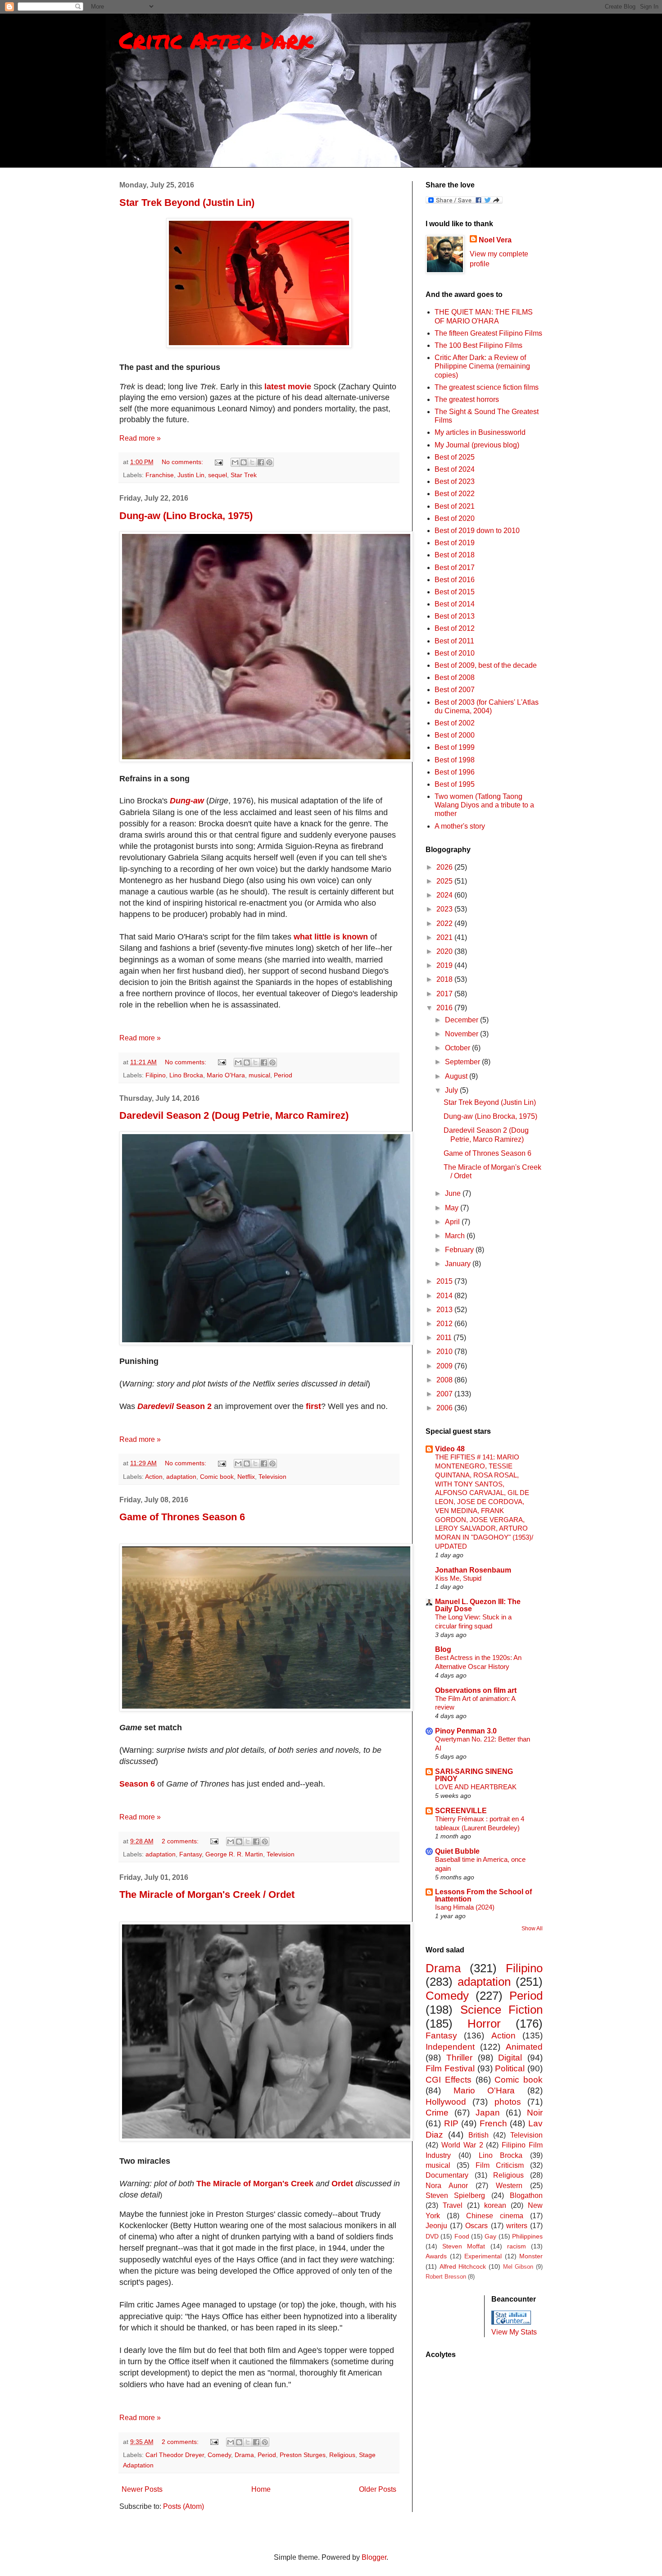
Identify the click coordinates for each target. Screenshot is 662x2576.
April (453, 1222)
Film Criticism (500, 2165)
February (460, 1250)
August (457, 1076)
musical (259, 1075)
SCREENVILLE (461, 1811)
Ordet (342, 2184)
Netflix (246, 1477)
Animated (524, 2047)
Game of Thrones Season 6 (182, 1517)
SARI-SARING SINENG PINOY (474, 1775)
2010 (445, 1352)
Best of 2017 (455, 568)
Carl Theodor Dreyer (175, 2455)
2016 (445, 1008)
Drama (244, 2455)
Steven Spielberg (455, 2195)
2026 (445, 867)
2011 (445, 1338)
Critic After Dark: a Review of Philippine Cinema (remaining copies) (482, 366)
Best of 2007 (455, 690)
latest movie (288, 387)
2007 (445, 1394)
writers (517, 2226)
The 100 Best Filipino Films (478, 345)
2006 (445, 1408)
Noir (535, 2113)
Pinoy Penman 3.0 (466, 1731)
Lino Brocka (186, 1075)
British (478, 2135)
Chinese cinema (495, 2216)
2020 (445, 951)
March (456, 1236)
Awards (436, 2256)
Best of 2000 (455, 735)
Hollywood (446, 2102)
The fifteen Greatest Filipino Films (488, 333)
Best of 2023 (455, 481)
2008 (445, 1380)
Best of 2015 (455, 592)
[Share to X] (252, 462)
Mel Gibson (518, 2267)
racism (517, 2246)
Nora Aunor (447, 2186)
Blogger (374, 2557)
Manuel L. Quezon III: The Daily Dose (478, 1605)
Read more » (140, 438)
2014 (445, 1296)
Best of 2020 (455, 518)
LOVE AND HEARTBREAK (476, 1787)
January (459, 1264)
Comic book (217, 1477)
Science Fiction (502, 2010)
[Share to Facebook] (261, 462)
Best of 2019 (455, 543)
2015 (445, 1281)
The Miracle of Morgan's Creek (255, 2184)
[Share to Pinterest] (269, 462)
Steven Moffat (464, 2246)
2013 (445, 1310)
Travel (453, 2205)
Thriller (459, 2058)
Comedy (219, 2455)
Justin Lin (191, 475)
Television (272, 1477)
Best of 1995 (455, 784)
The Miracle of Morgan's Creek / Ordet (207, 1894)
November (462, 1034)
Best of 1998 (455, 760)
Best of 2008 (455, 677)
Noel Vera (495, 240)
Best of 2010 (455, 653)
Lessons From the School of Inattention (483, 1895)
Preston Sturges (303, 2455)
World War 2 (462, 2145)
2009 (445, 1366)
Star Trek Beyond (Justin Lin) (187, 203)
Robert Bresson (446, 2277)
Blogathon (526, 2195)
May (453, 1208)
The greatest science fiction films (487, 387)
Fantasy (190, 1854)
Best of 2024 (455, 469)
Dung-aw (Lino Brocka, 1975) (186, 516)
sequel (218, 475)
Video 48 (450, 1449)
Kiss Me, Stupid (458, 1578)
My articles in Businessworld (480, 432)
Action (154, 1477)
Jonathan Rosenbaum (473, 1570)
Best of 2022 (455, 494)
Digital (510, 2058)
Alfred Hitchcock (463, 2266)
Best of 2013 (455, 616)
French (493, 2123)
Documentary (447, 2175)
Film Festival (450, 2068)
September (463, 1062)
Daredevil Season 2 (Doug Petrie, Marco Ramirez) (234, 1115)
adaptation (181, 1477)
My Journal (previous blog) (477, 445)
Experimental (483, 2256)
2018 (445, 979)
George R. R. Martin (234, 1854)
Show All (532, 1929)
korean (495, 2205)
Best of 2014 (455, 604)
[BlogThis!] (244, 462)
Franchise (160, 475)
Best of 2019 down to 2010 (477, 531)
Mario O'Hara (226, 1075)
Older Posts (378, 2489)
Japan (488, 2113)
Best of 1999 (455, 747)
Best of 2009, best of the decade (486, 665)
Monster (531, 2256)
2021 (445, 937)
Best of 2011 (454, 641)
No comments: (183, 462)
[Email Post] (218, 462)
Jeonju (436, 2226)
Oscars (476, 2226)
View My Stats (514, 2332)
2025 (445, 881)
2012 (445, 1324)
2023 (445, 909)
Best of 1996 (455, 772)
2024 (445, 895)
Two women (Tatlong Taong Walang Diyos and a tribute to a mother (484, 805)
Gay (490, 2236)
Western (509, 2186)
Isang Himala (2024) (465, 1907)
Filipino (156, 1075)
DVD (432, 2236)
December (462, 1020)
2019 (445, 965)
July (452, 1090)
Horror (484, 2024)
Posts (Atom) (184, 2506)
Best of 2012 (455, 628)
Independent (450, 2047)
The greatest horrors (467, 399)
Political (510, 2068)
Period (283, 1075)
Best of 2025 (455, 457)
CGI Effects (449, 2080)
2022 (445, 923)
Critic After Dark (216, 40)
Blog (443, 1649)
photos (508, 2102)
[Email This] (235, 462)
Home (261, 2489)
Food (462, 2236)
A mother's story (460, 826)
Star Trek (244, 475)
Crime (437, 2113)
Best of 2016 (455, 580)
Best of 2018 (455, 555)
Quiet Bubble (457, 1851)
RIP (451, 2123)
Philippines (527, 2236)
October (458, 1048)
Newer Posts (142, 2489)
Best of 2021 (455, 506)
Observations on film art (476, 1690)
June (454, 1193)
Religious (342, 2455)
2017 (445, 994)
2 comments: (181, 1841)
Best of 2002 (455, 723)
